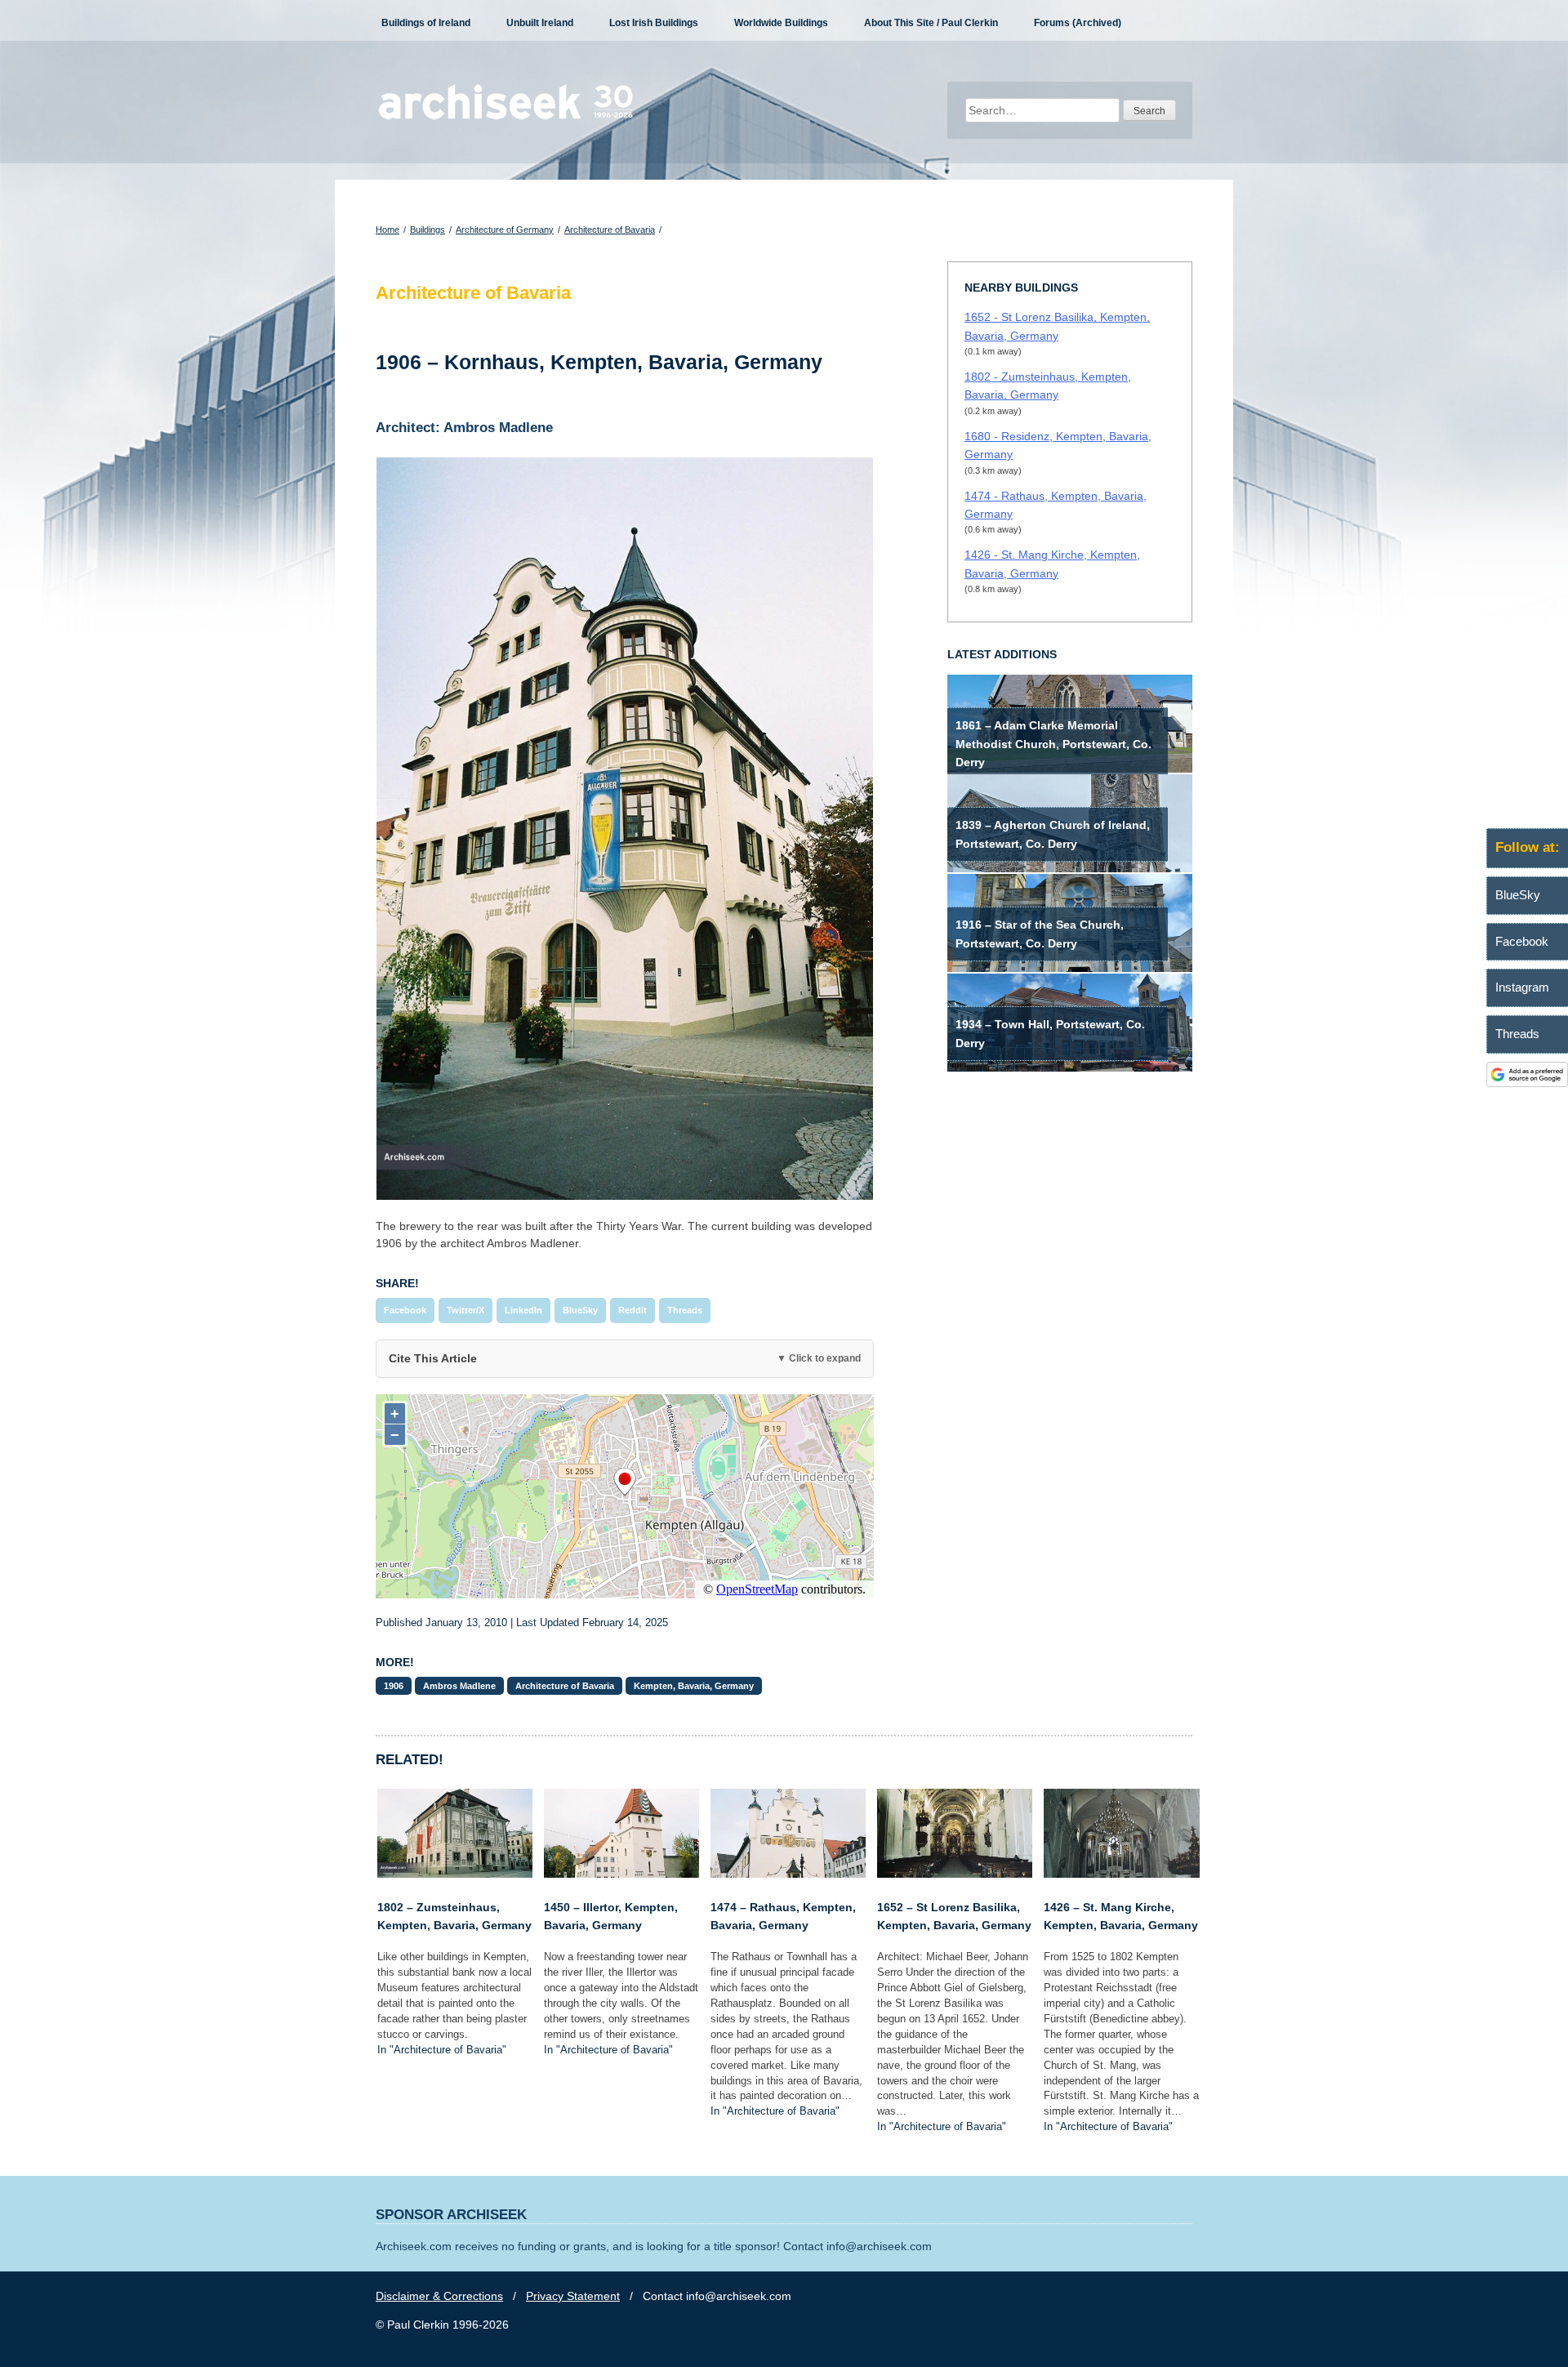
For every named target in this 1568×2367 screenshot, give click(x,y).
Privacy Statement (573, 2296)
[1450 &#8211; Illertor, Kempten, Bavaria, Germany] (621, 1874)
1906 (394, 1686)
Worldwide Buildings (781, 23)
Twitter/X (465, 1310)
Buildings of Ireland (426, 23)
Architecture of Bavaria (610, 230)
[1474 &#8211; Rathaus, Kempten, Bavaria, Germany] (788, 1874)
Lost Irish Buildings (654, 23)
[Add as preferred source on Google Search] (1527, 1083)
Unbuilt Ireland (540, 23)
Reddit (633, 1310)
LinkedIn (523, 1310)
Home (388, 230)
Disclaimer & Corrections (439, 2296)
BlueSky (580, 1310)
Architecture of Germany (505, 230)
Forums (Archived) (1078, 23)
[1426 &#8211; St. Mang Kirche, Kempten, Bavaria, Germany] (1121, 1874)
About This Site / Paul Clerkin (931, 23)
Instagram (1522, 987)
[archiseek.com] (506, 118)
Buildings (428, 230)
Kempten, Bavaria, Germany (694, 1686)
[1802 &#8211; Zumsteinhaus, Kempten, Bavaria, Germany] (455, 1874)
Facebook (405, 1310)
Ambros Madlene (459, 1686)
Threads (685, 1310)
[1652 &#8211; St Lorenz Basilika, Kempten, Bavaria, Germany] (955, 1874)
